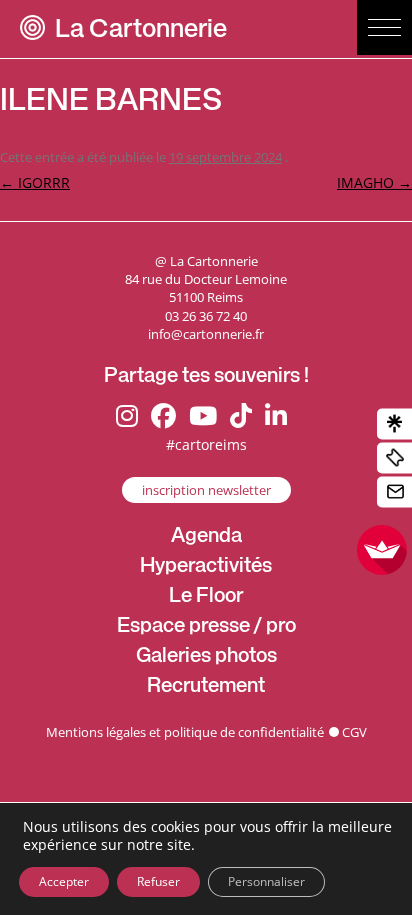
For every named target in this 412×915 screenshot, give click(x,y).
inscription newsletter (206, 490)
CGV (354, 732)
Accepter (64, 881)
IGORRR (35, 182)
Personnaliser (266, 881)
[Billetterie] (394, 457)
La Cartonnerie (141, 31)
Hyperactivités (206, 568)
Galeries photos (206, 658)
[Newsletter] (394, 491)
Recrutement (206, 688)
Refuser (158, 881)
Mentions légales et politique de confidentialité (185, 732)
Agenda (206, 538)
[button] (384, 27)
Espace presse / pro (206, 628)
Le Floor (206, 598)
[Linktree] (394, 423)
